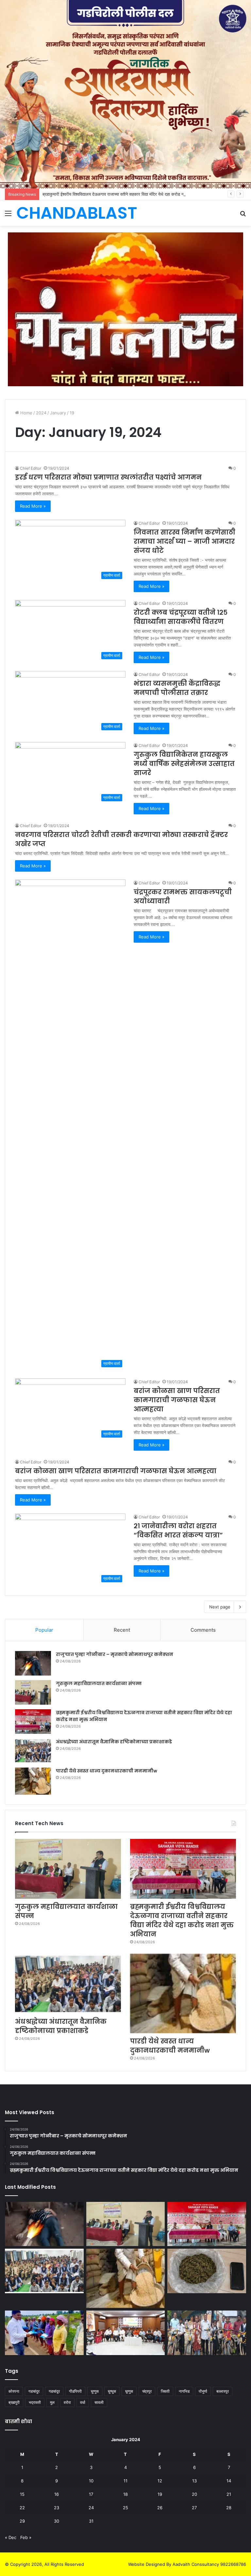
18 (125, 2494)
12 (160, 2481)
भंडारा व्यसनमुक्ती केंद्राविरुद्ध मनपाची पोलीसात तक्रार (177, 688)
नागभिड (184, 2391)
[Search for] (243, 216)
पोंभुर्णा (203, 2391)
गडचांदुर (34, 2391)
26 (160, 2508)
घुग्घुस (112, 2391)
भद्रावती (35, 2402)
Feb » (26, 2537)
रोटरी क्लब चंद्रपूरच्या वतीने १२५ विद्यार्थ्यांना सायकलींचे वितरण (181, 617)
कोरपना (14, 2391)
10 (91, 2481)
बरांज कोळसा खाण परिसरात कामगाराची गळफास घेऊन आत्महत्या (177, 1400)
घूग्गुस (129, 2391)
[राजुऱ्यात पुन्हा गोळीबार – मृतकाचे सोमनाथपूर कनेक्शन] (33, 1663)
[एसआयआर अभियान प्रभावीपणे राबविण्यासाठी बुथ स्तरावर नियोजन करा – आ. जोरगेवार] (126, 2333)
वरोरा (67, 2402)
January (58, 413)
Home (26, 413)
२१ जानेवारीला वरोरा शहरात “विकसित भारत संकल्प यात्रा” (178, 1531)
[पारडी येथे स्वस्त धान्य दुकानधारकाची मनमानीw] (33, 1781)
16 (57, 2494)
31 (91, 2521)
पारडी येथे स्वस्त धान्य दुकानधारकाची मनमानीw (107, 1771)
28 (229, 2508)
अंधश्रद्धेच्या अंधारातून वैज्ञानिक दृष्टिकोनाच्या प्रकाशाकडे (114, 1742)
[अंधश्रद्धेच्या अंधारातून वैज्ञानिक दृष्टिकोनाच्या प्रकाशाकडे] (33, 1751)
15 (22, 2494)
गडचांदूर (54, 2391)
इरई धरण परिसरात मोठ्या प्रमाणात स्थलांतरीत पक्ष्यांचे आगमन (108, 477)
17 (91, 2494)
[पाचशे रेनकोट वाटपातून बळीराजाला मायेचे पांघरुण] (44, 2333)
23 (57, 2508)
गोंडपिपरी (75, 2391)
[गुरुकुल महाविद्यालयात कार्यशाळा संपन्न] (33, 1692)
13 (194, 2481)
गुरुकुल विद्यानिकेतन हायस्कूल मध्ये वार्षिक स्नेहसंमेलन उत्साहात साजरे (184, 764)
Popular (44, 1630)
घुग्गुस (95, 2391)
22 (22, 2508)
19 (160, 2494)
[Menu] (8, 216)
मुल (52, 2402)
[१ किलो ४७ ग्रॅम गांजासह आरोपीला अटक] (207, 2271)
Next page (220, 1607)
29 (22, 2521)
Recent (122, 1630)
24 (91, 2508)
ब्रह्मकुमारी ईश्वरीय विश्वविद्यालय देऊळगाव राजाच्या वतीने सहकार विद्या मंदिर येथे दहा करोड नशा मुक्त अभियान (125, 194)
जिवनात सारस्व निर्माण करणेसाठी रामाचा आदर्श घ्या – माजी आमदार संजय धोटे (184, 541)
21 (229, 2494)
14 (229, 2481)
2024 (41, 413)
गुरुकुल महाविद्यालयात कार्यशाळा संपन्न (99, 1683)
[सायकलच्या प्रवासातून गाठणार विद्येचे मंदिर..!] (207, 2333)
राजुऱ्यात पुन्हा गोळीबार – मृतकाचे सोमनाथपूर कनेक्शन (115, 1654)
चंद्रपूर (147, 2391)
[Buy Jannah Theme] (125, 309)
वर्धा (83, 2402)
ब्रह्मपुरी (14, 2402)
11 (125, 2481)
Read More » (33, 506)
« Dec (11, 2537)
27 (194, 2508)
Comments (203, 1630)
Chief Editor (31, 468)
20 (194, 2494)
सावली (99, 2402)
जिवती (165, 2391)
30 (57, 2521)
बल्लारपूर (223, 2391)
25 (125, 2508)
